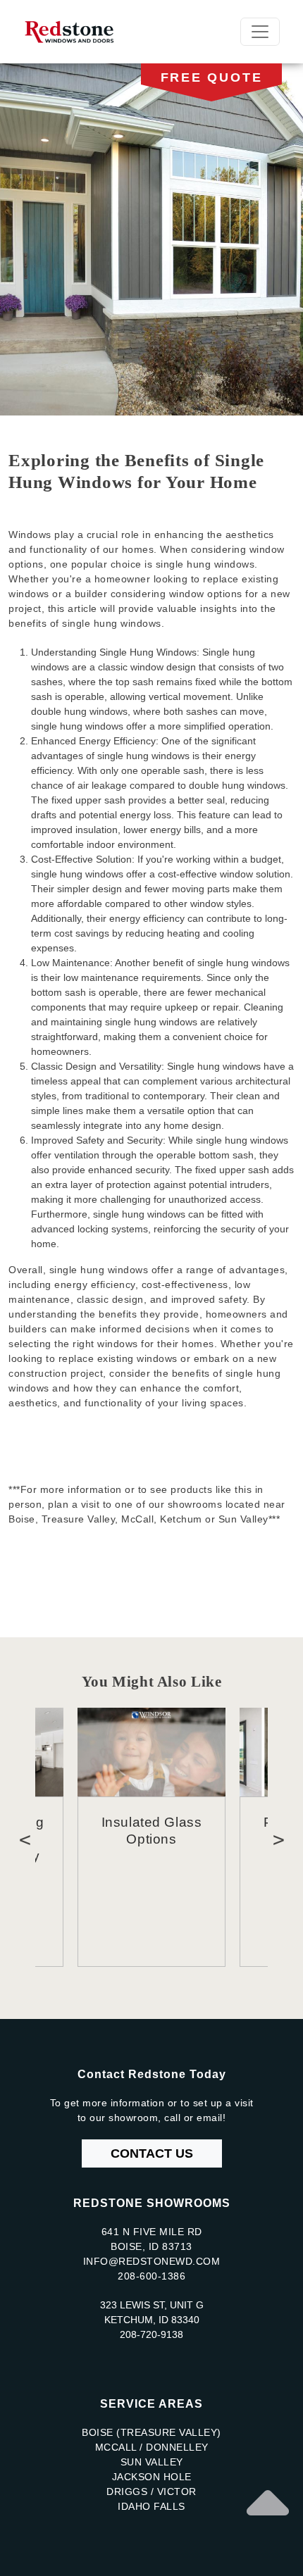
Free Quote (212, 77)
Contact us (152, 2153)
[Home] (75, 32)
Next (278, 1837)
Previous (25, 1837)
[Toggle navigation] (260, 32)
